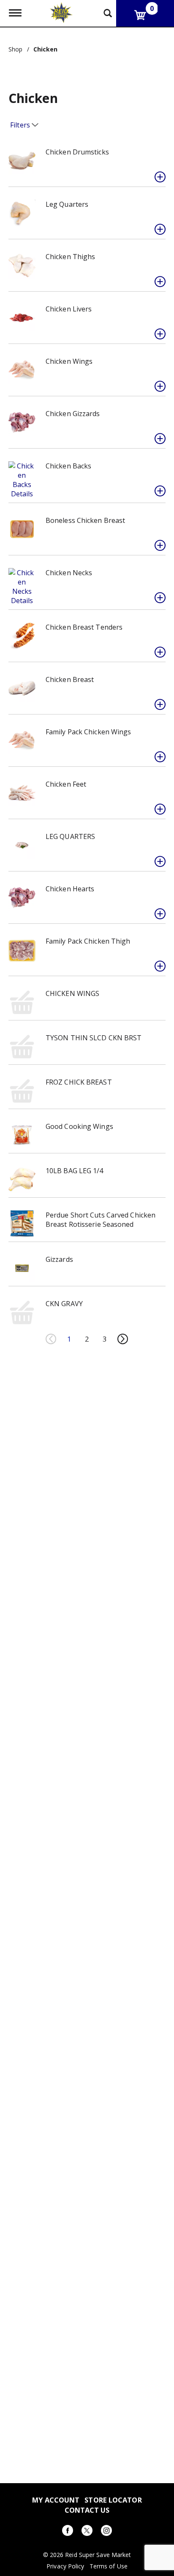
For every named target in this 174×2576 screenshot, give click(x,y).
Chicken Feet (66, 784)
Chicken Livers (69, 309)
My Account (56, 2500)
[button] (160, 177)
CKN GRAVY (64, 1304)
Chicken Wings (69, 361)
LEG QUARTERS (70, 836)
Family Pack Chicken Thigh (88, 941)
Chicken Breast (70, 679)
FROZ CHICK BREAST (79, 1082)
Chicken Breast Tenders (84, 627)
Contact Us (87, 2510)
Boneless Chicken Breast (85, 520)
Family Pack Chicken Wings (88, 732)
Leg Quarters (67, 204)
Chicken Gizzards (73, 414)
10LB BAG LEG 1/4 (75, 1171)
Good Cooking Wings (79, 1126)
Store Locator (113, 2500)
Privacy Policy (65, 2566)
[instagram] (106, 2532)
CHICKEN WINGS (72, 993)
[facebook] (68, 2532)
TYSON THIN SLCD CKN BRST (94, 1038)
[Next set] (122, 1339)
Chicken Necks (69, 573)
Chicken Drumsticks (77, 152)
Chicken (46, 49)
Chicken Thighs (70, 257)
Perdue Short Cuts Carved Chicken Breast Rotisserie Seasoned (101, 1220)
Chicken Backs (68, 466)
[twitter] (87, 2532)
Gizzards (59, 1259)
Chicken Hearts (70, 889)
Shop (15, 49)
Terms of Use (109, 2566)
